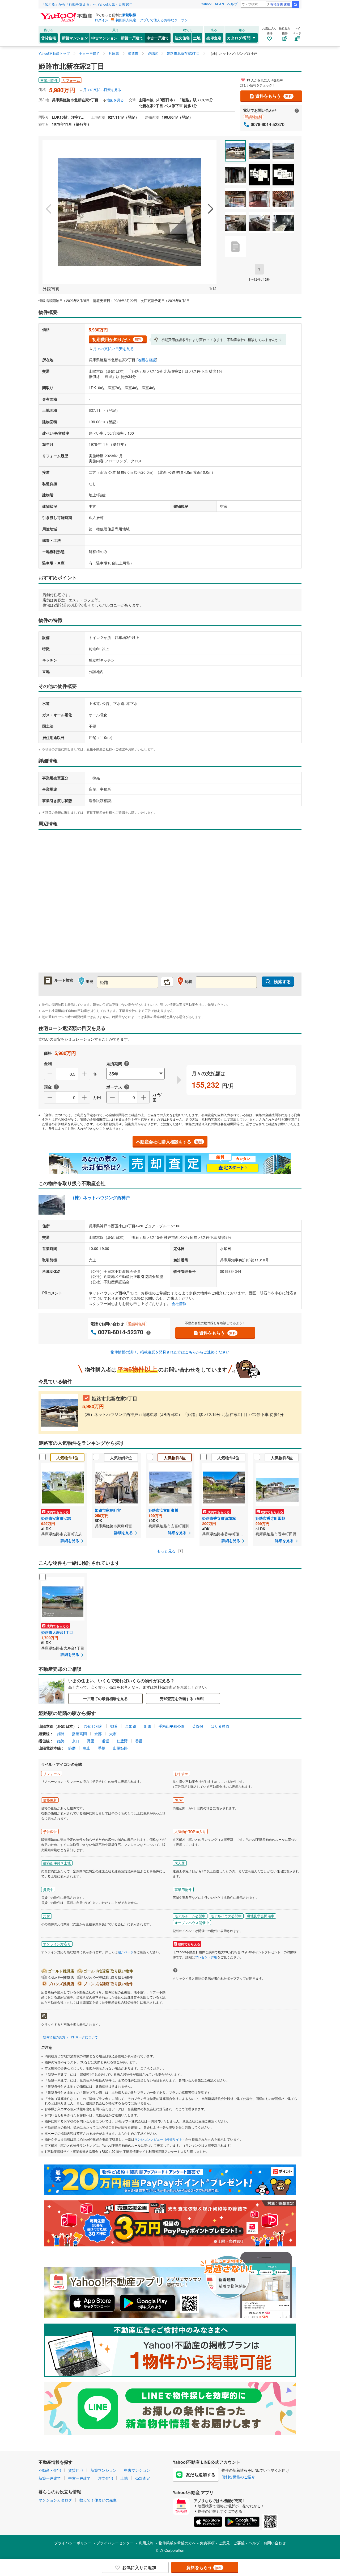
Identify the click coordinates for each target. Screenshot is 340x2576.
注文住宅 (182, 38)
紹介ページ (126, 1952)
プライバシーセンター (115, 2543)
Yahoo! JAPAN (212, 4)
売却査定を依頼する (183, 1698)
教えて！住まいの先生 (98, 2500)
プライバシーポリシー (73, 2543)
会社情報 (179, 1303)
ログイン (101, 20)
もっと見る (167, 1551)
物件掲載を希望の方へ (177, 2543)
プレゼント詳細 (206, 1957)
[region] (170, 904)
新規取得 (129, 15)
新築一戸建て (132, 38)
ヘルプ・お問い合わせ (267, 2543)
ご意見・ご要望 (232, 2543)
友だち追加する (201, 2475)
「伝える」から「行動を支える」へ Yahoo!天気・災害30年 (87, 4)
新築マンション (75, 38)
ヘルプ (232, 4)
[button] (49, 209)
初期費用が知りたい (117, 339)
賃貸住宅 (49, 38)
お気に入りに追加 (139, 2567)
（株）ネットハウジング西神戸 (100, 1197)
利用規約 (146, 2543)
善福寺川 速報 (280, 4)
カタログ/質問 (239, 38)
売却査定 (214, 38)
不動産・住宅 (50, 2470)
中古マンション (104, 38)
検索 (295, 5)
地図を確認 (147, 360)
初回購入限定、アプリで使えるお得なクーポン (152, 20)
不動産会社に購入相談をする (169, 1142)
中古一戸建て (158, 38)
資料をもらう (274, 96)
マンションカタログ (55, 2500)
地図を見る (115, 100)
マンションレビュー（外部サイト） (160, 2139)
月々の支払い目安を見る (102, 90)
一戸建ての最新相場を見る (105, 1698)
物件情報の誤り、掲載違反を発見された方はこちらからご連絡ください (170, 1352)
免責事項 (207, 2543)
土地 (197, 38)
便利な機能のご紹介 (238, 2477)
